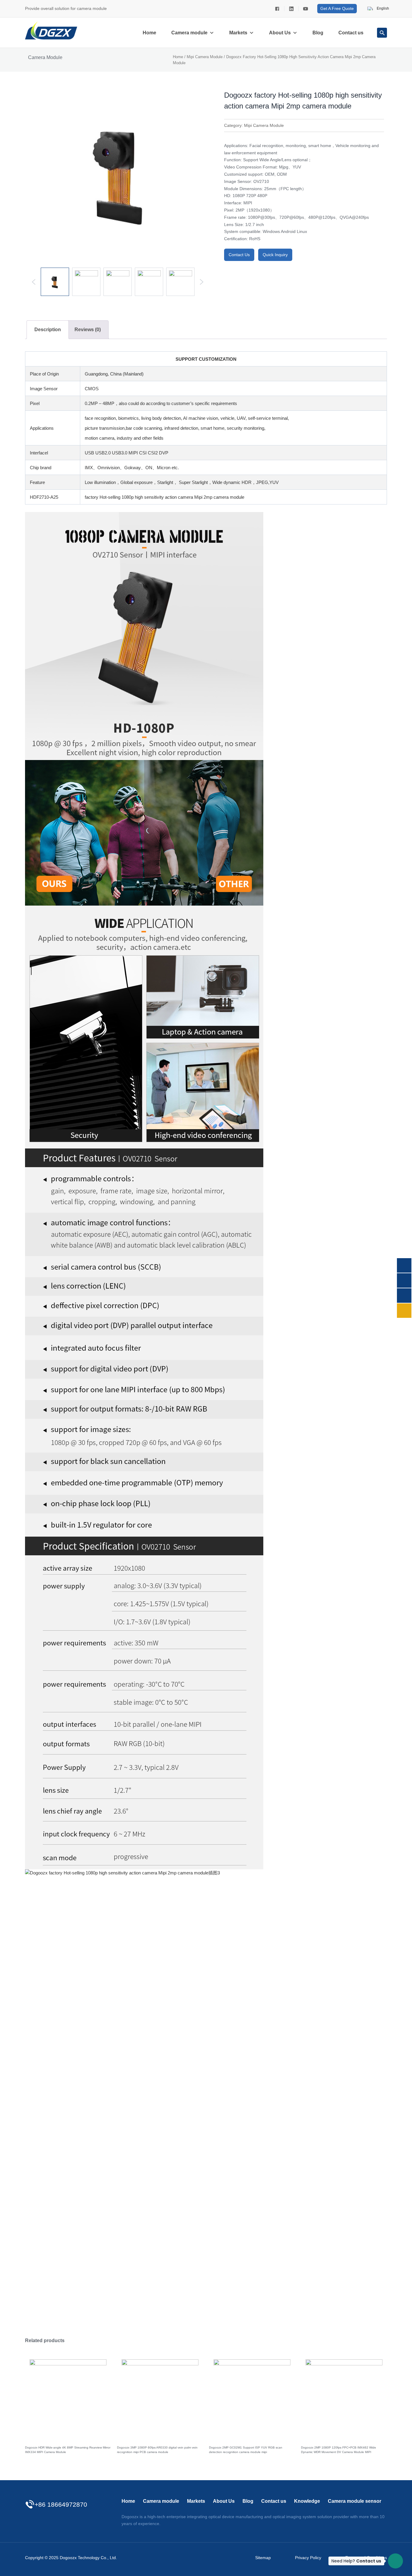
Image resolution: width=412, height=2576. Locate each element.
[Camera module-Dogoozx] (277, 8)
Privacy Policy (308, 2558)
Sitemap (263, 2558)
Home (149, 33)
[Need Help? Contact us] (395, 2561)
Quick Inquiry (275, 255)
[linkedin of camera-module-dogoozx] (291, 8)
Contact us (351, 33)
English (382, 8)
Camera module (189, 33)
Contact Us (239, 255)
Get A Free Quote (337, 8)
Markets (238, 33)
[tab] (48, 330)
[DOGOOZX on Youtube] (305, 8)
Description (48, 330)
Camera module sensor (355, 2501)
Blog (318, 33)
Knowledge (307, 2501)
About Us (280, 33)
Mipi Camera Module (205, 57)
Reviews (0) (88, 330)
